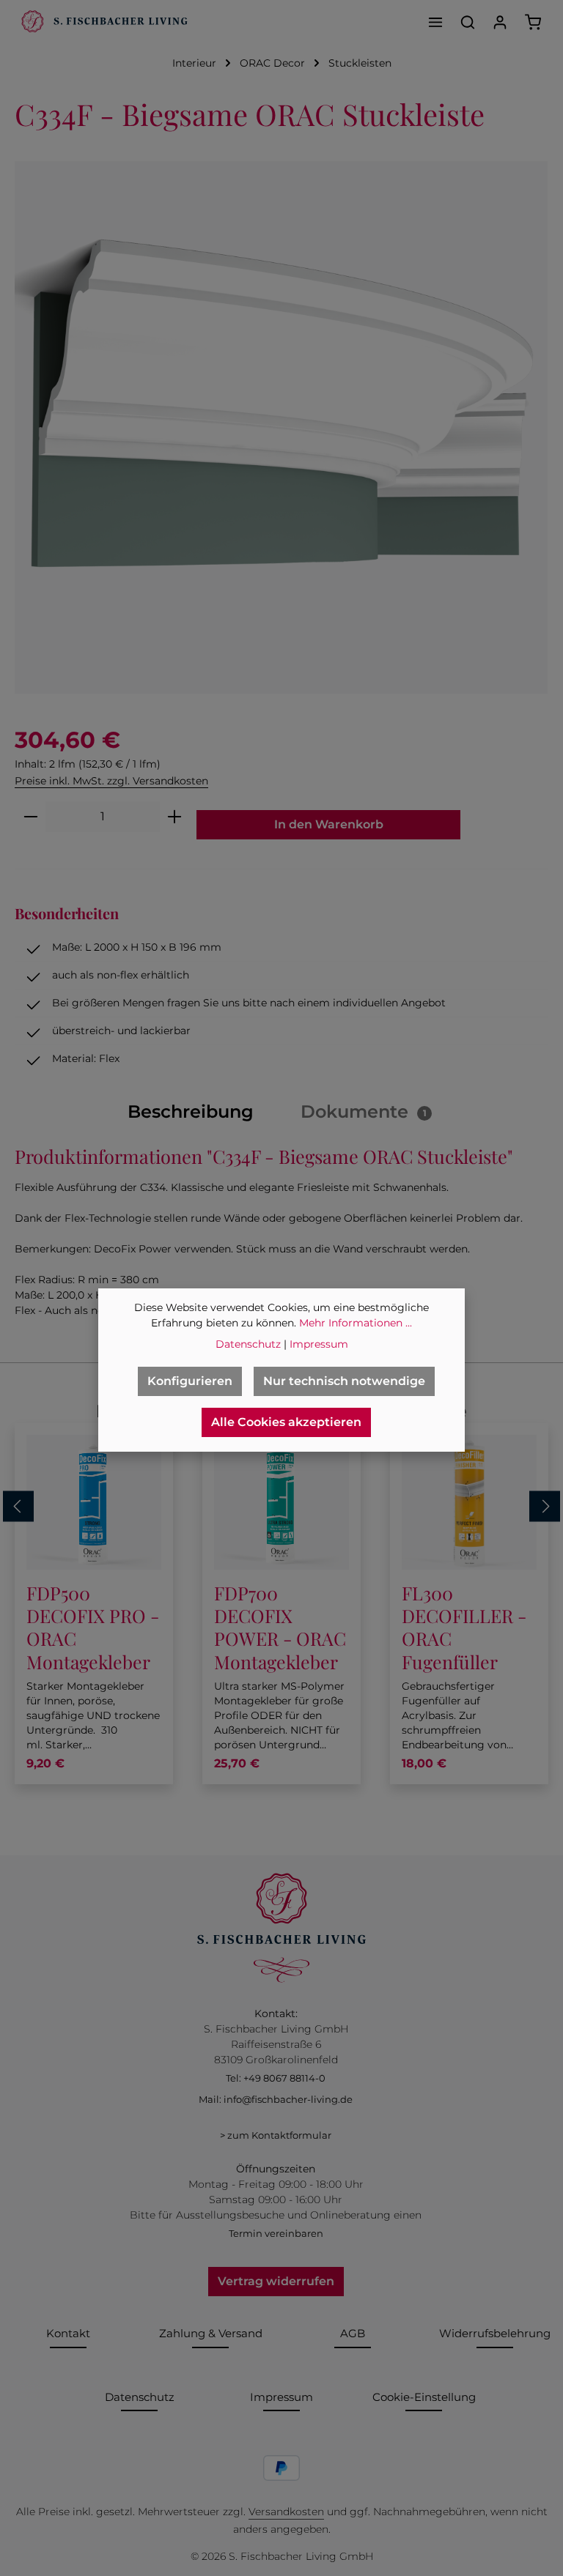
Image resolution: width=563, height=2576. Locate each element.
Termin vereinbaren (276, 2233)
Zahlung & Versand (211, 2333)
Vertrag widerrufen (276, 2281)
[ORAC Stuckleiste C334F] (281, 427)
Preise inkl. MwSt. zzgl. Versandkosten (111, 781)
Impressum (281, 2397)
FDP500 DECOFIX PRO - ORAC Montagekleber (93, 1627)
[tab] (191, 1112)
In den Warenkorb (329, 824)
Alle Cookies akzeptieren (286, 1422)
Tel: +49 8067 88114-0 (276, 2078)
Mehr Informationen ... (356, 1323)
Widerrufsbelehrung (495, 2333)
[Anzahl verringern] (30, 817)
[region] (281, 427)
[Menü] (435, 22)
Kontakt (68, 2333)
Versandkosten (286, 2512)
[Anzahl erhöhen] (175, 817)
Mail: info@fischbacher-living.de (276, 2099)
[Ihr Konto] (500, 22)
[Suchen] (468, 22)
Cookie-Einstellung (424, 2397)
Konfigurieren (190, 1381)
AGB (353, 2333)
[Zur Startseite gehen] (103, 22)
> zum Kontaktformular (276, 2135)
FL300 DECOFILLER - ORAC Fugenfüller (464, 1627)
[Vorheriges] (18, 1507)
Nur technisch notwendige (344, 1381)
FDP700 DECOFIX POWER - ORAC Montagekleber (280, 1627)
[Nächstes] (545, 1507)
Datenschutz (140, 2397)
